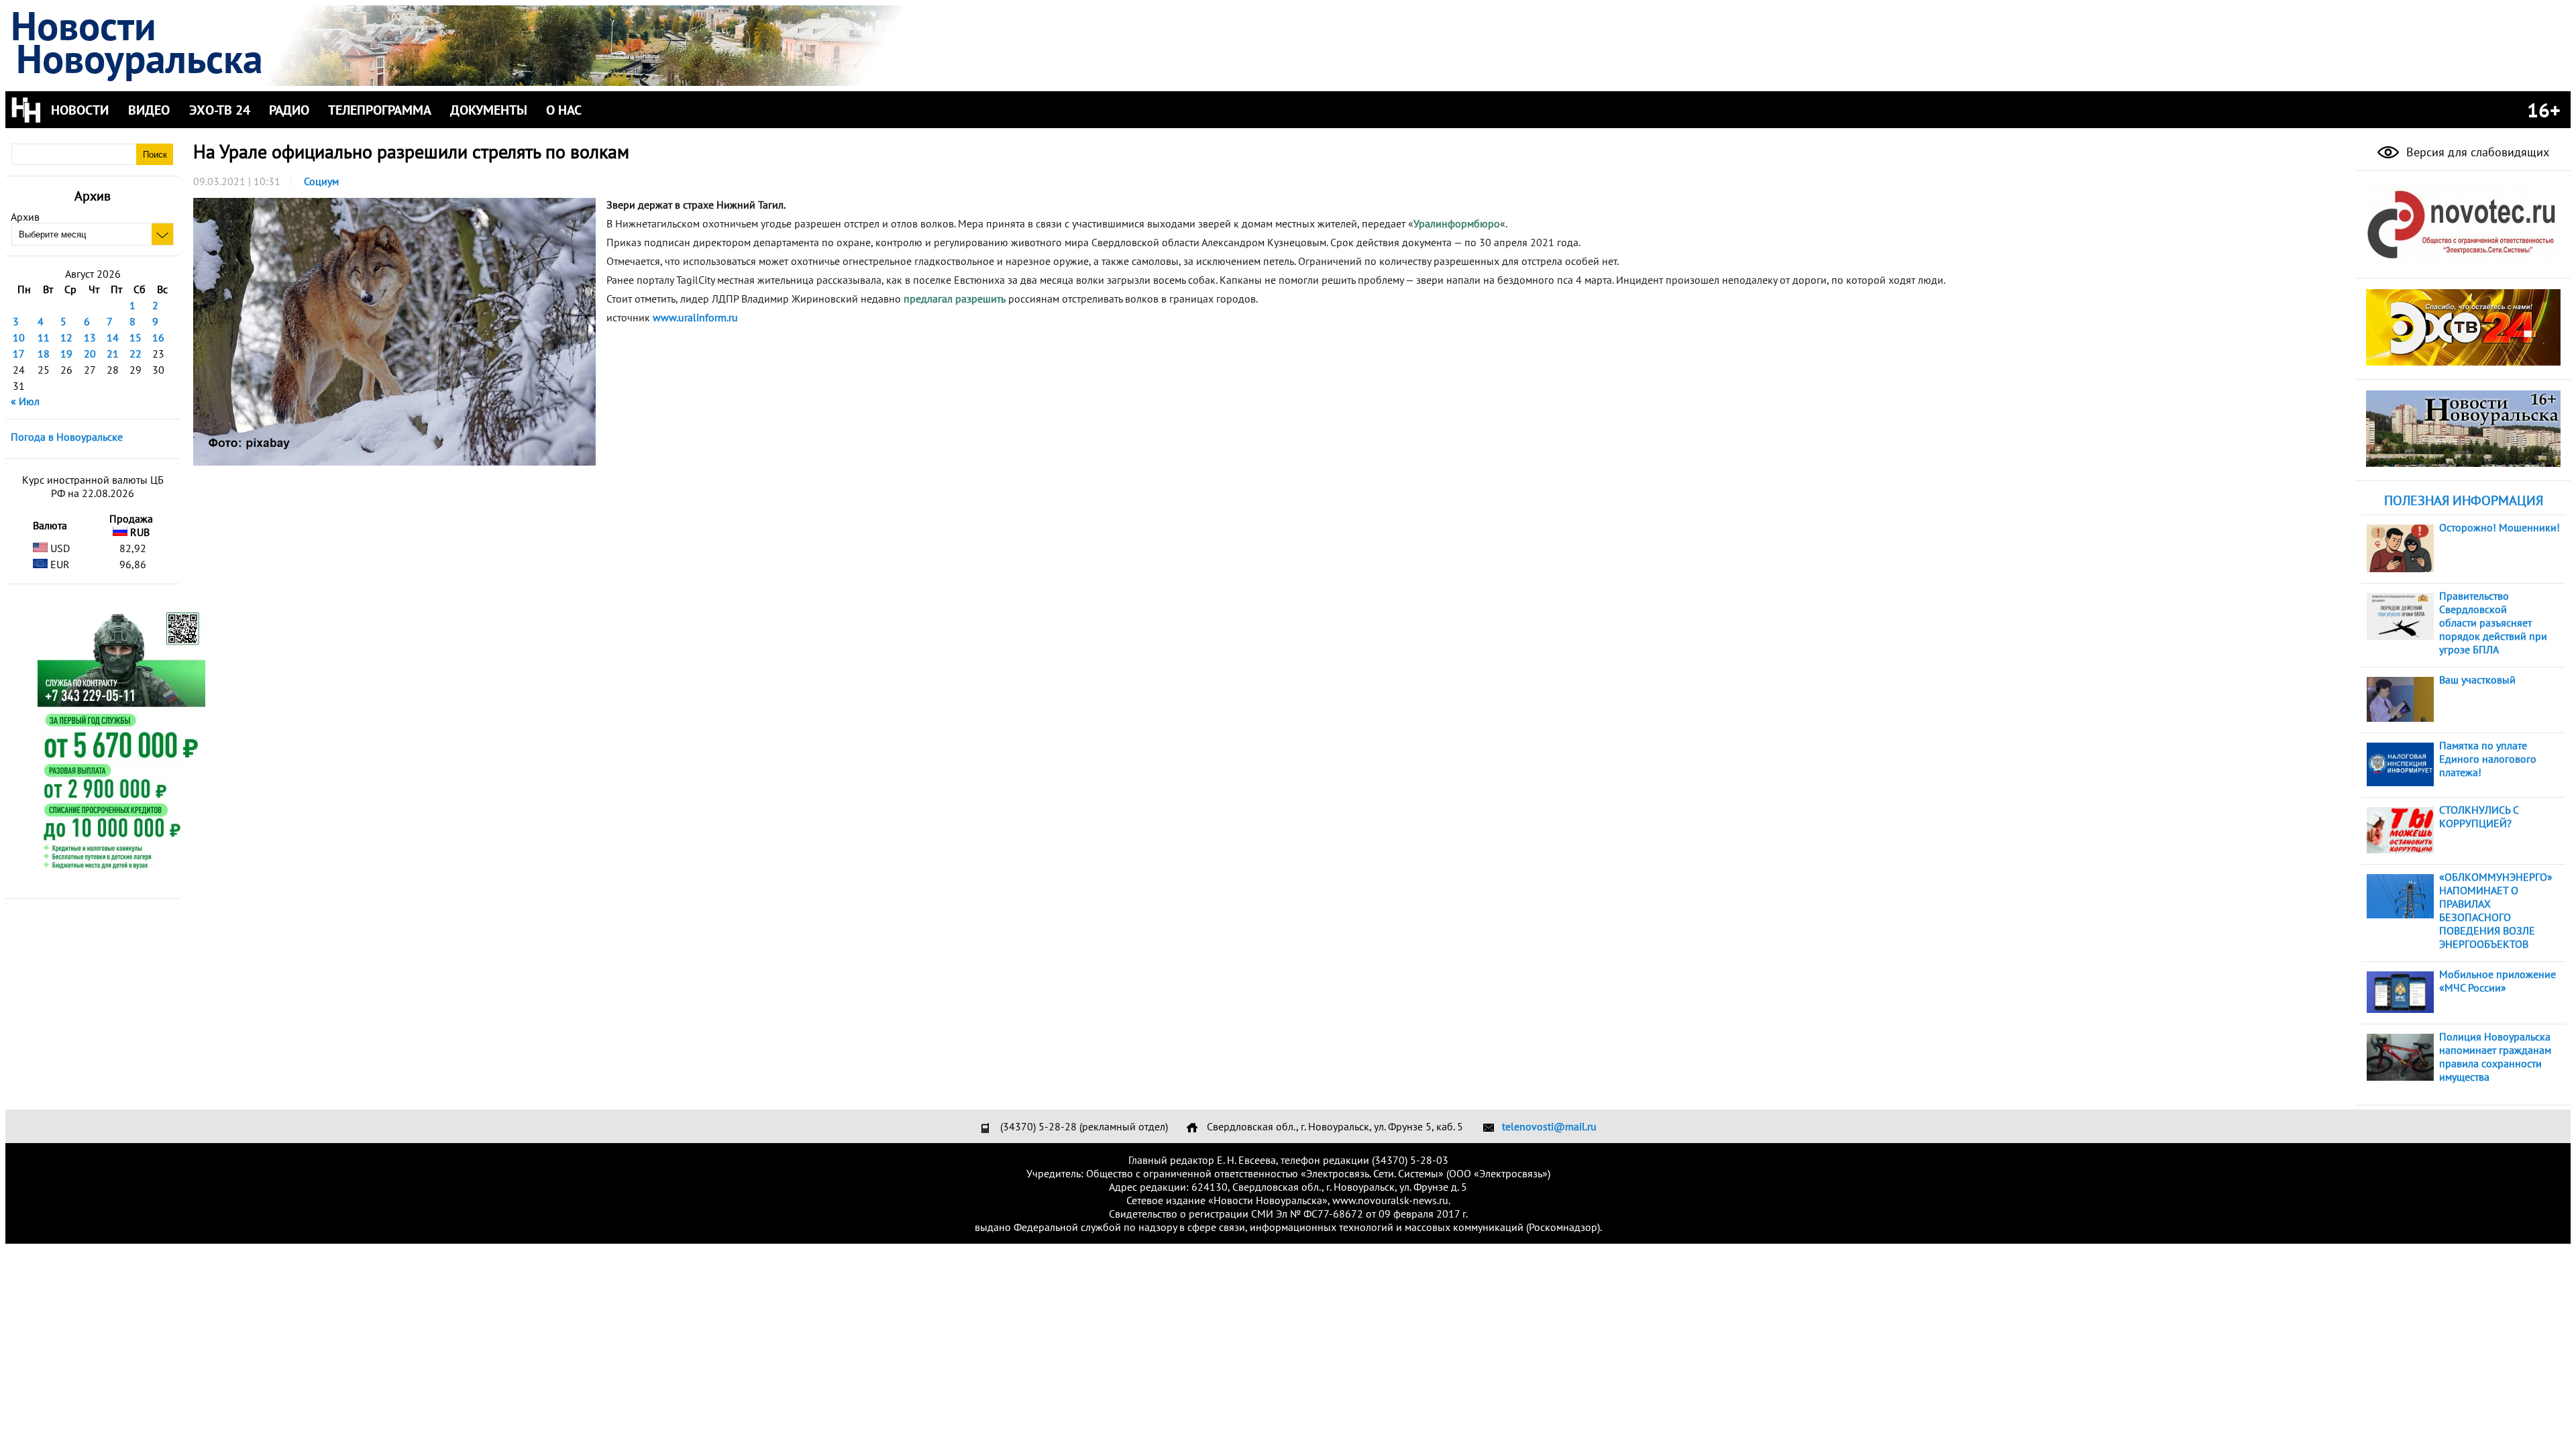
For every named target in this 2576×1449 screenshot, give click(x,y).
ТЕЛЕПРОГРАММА (380, 110)
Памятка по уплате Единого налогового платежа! (2488, 759)
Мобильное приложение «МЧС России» (2498, 981)
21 (113, 354)
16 (158, 337)
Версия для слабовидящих (2476, 152)
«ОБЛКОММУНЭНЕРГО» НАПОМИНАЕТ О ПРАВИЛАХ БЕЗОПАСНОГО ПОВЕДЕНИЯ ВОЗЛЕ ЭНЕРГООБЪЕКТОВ (2496, 910)
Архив (25, 217)
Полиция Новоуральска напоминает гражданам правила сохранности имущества (2495, 1057)
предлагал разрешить (955, 299)
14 (113, 337)
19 (66, 354)
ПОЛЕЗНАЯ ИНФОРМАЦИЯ (2464, 500)
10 (19, 337)
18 (44, 354)
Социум (321, 181)
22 (136, 354)
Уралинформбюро (1457, 223)
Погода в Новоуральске (67, 437)
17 (19, 354)
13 (90, 337)
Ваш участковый (2477, 680)
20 (90, 354)
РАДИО (289, 110)
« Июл (25, 401)
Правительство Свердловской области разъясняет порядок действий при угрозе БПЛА (2493, 623)
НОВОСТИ (80, 110)
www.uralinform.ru (695, 317)
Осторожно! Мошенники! (2500, 527)
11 (44, 337)
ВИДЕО (149, 110)
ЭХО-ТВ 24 (220, 110)
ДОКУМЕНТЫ (489, 110)
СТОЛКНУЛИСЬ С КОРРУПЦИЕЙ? (2479, 816)
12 (66, 337)
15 (136, 337)
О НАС (564, 110)
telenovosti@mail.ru (1549, 1126)
